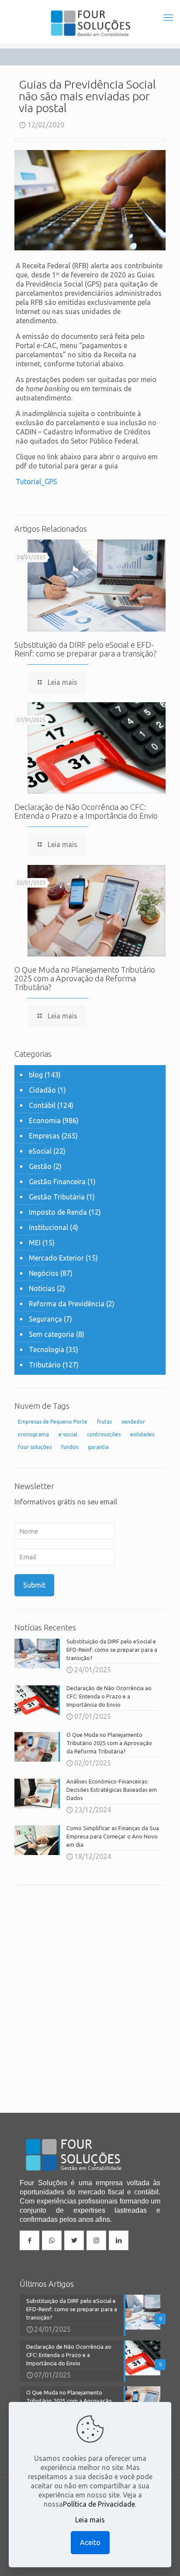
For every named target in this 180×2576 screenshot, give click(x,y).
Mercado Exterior (56, 1258)
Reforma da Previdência (67, 1304)
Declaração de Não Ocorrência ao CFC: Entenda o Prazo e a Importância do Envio (86, 811)
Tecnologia (47, 1349)
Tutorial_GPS (36, 482)
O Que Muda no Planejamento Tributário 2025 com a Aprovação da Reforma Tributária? (85, 978)
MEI (35, 1243)
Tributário (45, 1365)
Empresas (44, 1136)
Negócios (44, 1273)
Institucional (48, 1227)
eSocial (40, 1151)
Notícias (42, 1288)
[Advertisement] (90, 1988)
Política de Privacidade (99, 2504)
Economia (45, 1121)
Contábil (42, 1105)
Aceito (90, 2542)
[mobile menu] (168, 17)
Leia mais (90, 2520)
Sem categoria (52, 1334)
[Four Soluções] (90, 22)
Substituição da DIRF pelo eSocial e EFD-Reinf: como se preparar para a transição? (86, 649)
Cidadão (42, 1090)
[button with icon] (29, 2240)
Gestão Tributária (57, 1197)
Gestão (40, 1166)
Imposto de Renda (58, 1212)
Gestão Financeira (57, 1182)
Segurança (45, 1319)
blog (36, 1075)
